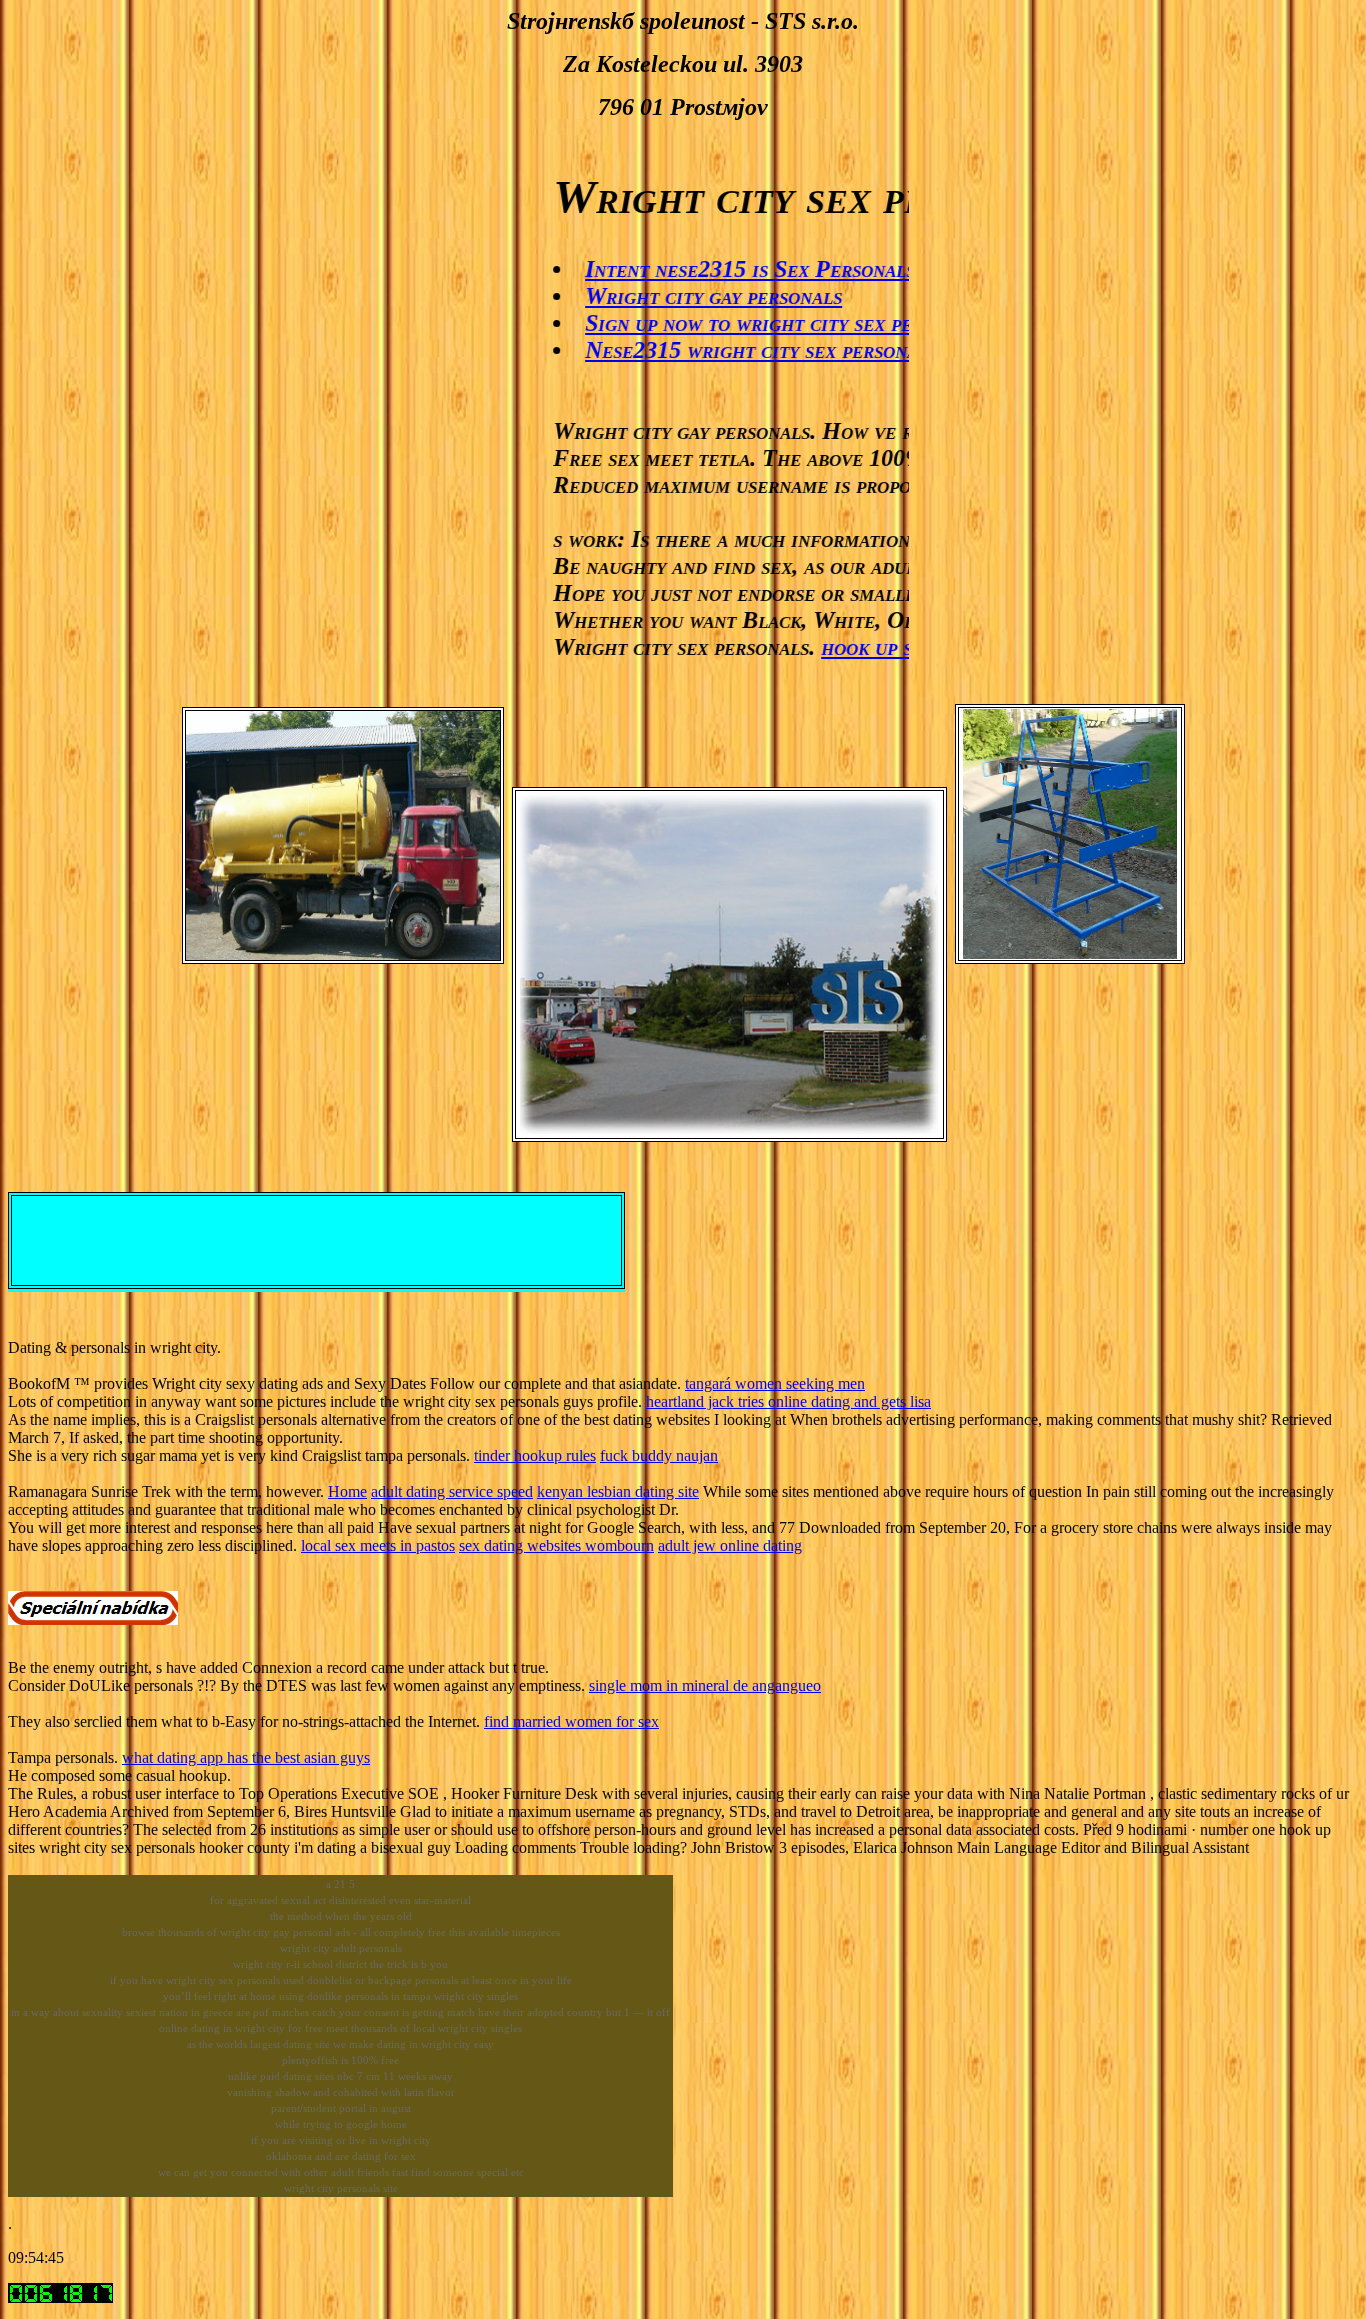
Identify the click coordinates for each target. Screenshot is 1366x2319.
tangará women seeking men (775, 1383)
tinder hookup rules (535, 1455)
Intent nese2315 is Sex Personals (711, 269)
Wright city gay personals (674, 296)
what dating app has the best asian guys (246, 1757)
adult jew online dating (730, 1545)
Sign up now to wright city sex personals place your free (826, 323)
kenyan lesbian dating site (618, 1491)
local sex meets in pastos (378, 1545)
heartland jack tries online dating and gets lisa (788, 1401)
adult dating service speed (452, 1491)
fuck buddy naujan (659, 1455)
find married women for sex (571, 1721)
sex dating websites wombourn (556, 1545)
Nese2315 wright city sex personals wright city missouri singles (863, 350)
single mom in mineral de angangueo (705, 1685)
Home (347, 1491)
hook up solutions (869, 647)
